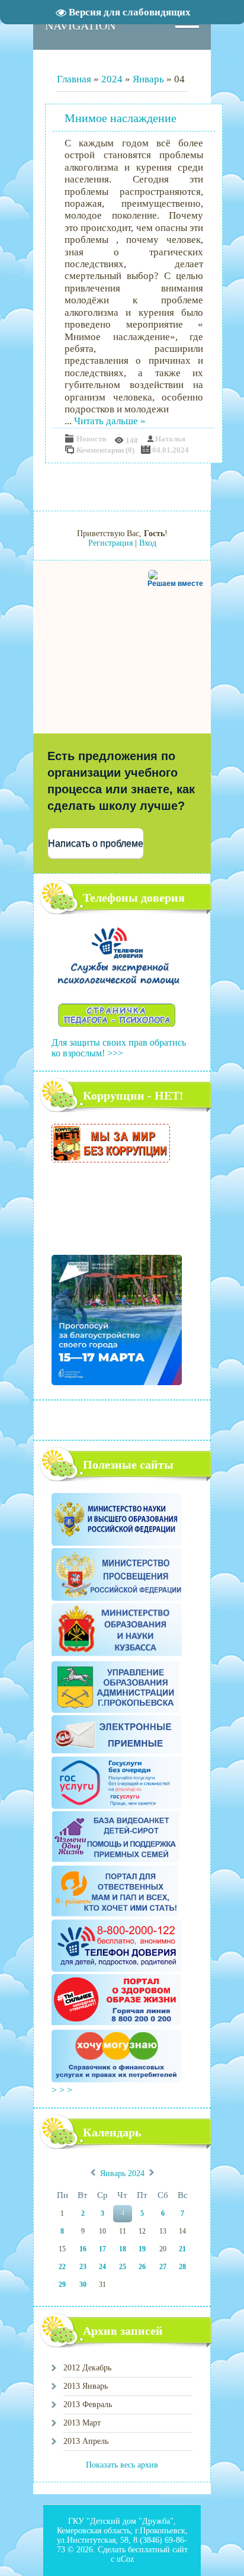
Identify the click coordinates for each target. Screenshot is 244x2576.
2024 (112, 79)
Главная (74, 79)
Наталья (170, 439)
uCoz (125, 2559)
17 (102, 2249)
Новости (91, 439)
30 (83, 2285)
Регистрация (110, 543)
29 (62, 2285)
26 (142, 2267)
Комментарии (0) (105, 450)
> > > (63, 2090)
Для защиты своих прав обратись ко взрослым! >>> (119, 1048)
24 (102, 2267)
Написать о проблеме (96, 843)
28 (182, 2267)
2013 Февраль (88, 2404)
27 (163, 2267)
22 (62, 2267)
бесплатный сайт (158, 2550)
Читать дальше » (110, 421)
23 (83, 2267)
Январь (148, 79)
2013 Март (82, 2423)
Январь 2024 (122, 2174)
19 (142, 2249)
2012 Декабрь (87, 2368)
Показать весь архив (122, 2465)
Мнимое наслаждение (121, 118)
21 (182, 2249)
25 (123, 2267)
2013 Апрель (86, 2441)
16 (83, 2249)
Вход (148, 543)
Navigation (80, 25)
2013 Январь (86, 2386)
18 (123, 2249)
